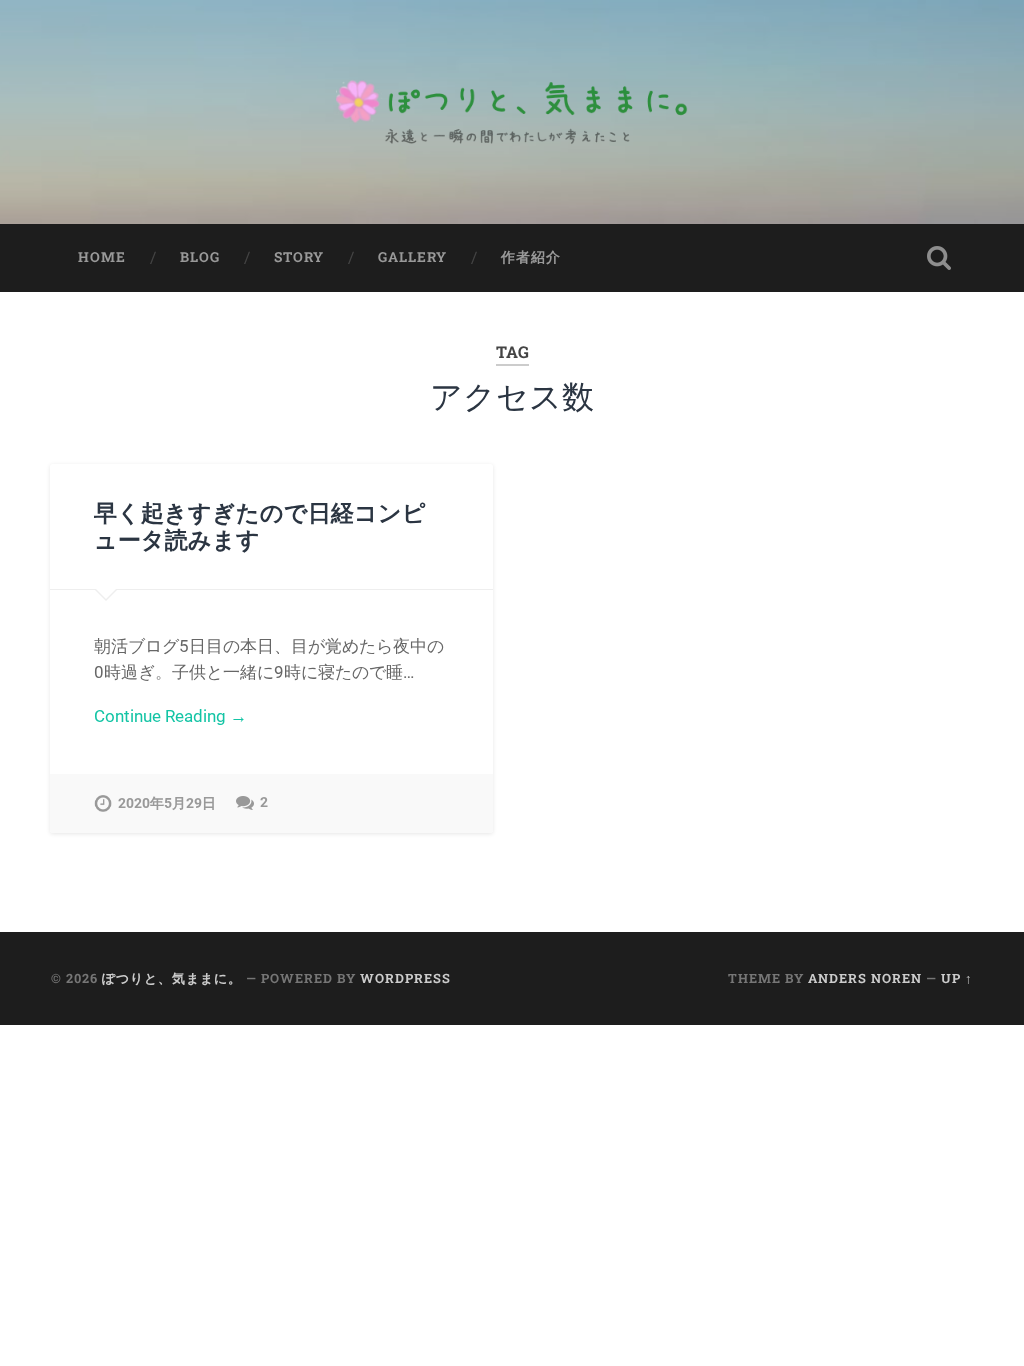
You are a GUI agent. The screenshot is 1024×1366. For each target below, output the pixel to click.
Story (299, 257)
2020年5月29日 (167, 803)
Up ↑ (957, 978)
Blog (200, 257)
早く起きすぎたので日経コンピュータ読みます (260, 525)
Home (102, 257)
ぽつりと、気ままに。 (172, 978)
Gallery (412, 257)
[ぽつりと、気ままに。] (512, 112)
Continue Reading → (170, 716)
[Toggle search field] (939, 258)
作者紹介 (531, 257)
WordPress (405, 978)
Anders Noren (865, 978)
